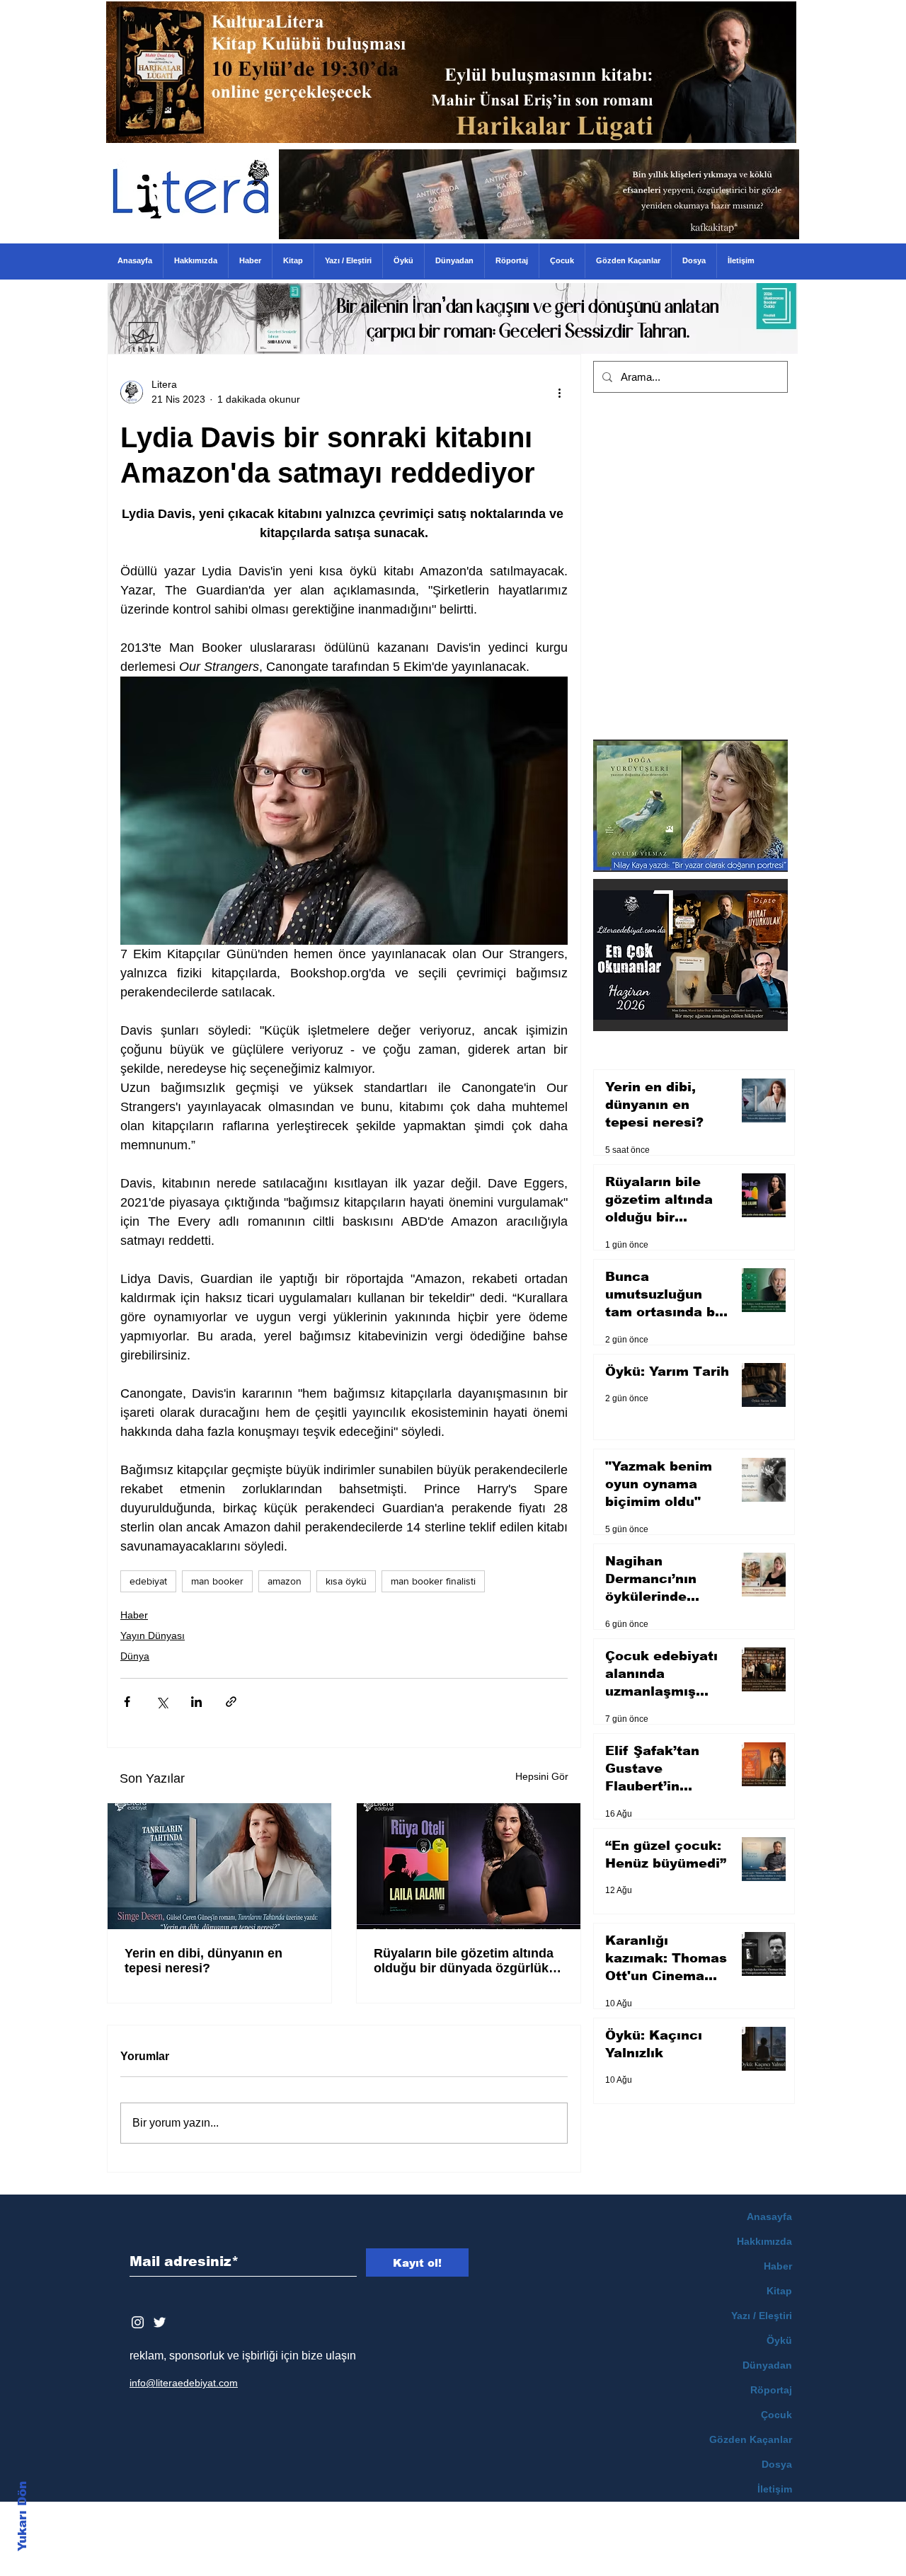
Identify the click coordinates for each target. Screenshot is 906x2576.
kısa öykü (346, 1581)
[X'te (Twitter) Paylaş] (162, 1702)
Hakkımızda (764, 2241)
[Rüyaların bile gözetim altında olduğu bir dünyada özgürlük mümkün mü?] (469, 1866)
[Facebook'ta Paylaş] (127, 1702)
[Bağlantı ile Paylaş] (231, 1702)
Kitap (779, 2291)
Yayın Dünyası (153, 1635)
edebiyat (148, 1581)
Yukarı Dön (22, 2516)
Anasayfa (769, 2216)
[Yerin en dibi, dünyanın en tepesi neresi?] (219, 1866)
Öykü (779, 2340)
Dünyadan (767, 2365)
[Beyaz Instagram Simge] (138, 2322)
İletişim (775, 2489)
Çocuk (776, 2415)
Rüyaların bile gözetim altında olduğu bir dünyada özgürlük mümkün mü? (464, 1961)
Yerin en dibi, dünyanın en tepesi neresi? (203, 1961)
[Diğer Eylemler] (559, 392)
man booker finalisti (433, 1581)
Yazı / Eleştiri (762, 2316)
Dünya (135, 1656)
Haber (134, 1615)
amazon (285, 1581)
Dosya (777, 2464)
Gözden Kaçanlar (751, 2439)
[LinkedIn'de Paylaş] (196, 1702)
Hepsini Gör (542, 1776)
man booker (217, 1581)
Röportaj (771, 2390)
